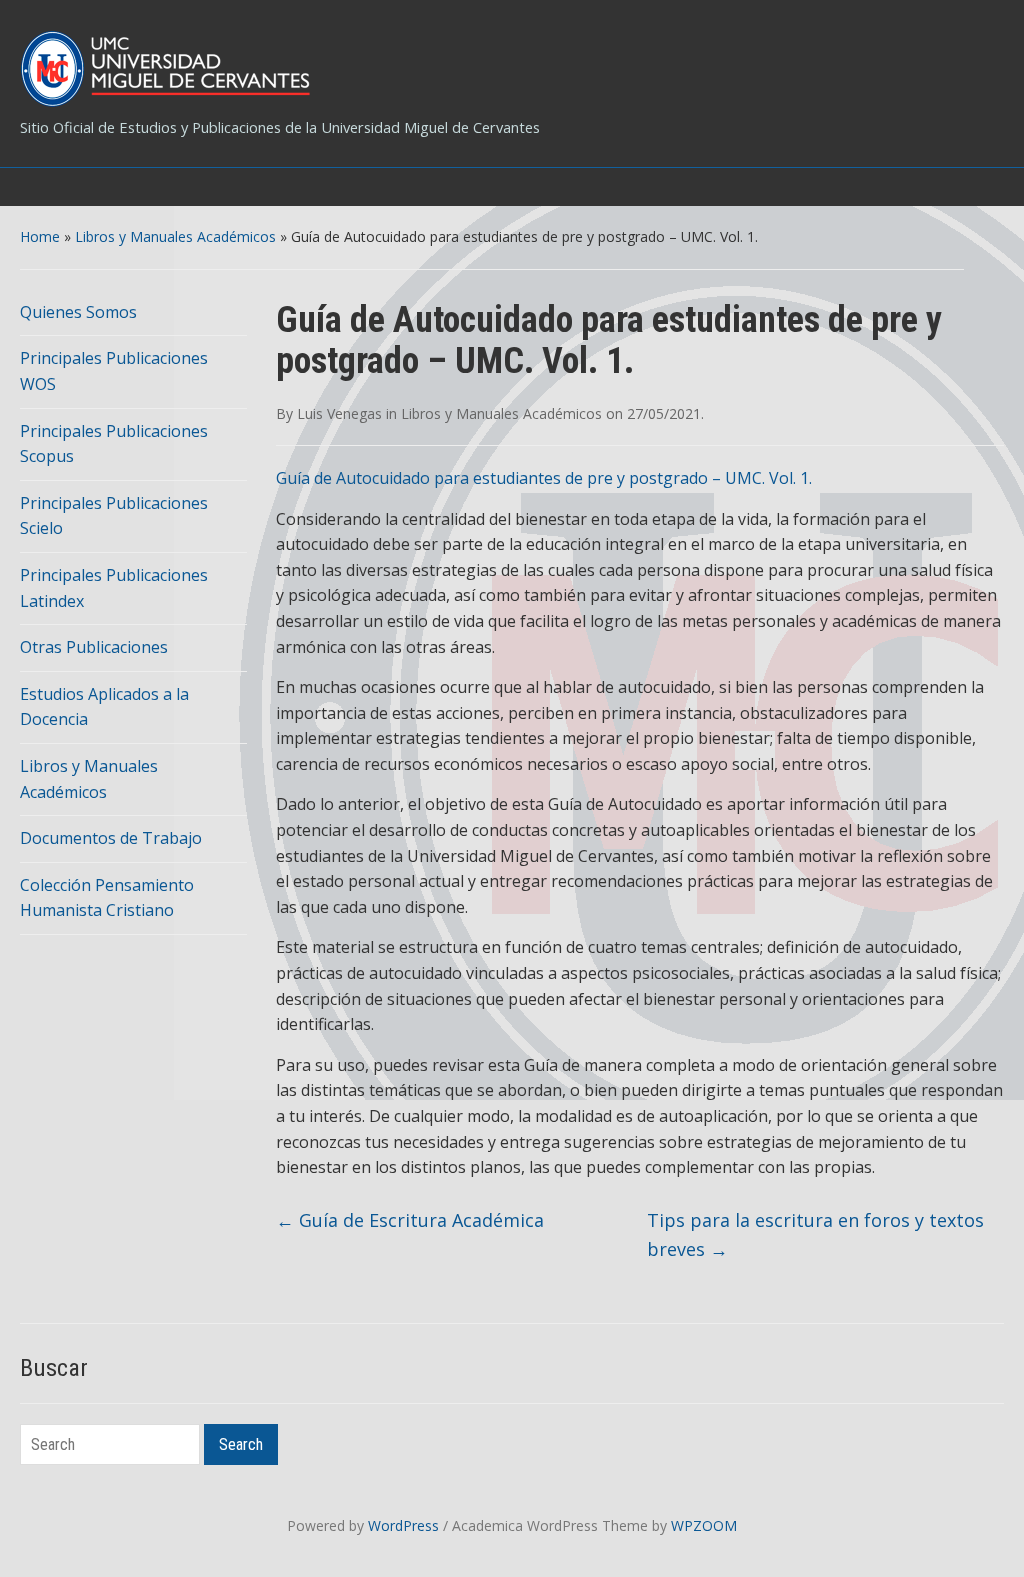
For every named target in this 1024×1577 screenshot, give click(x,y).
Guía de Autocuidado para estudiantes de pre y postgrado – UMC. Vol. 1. (544, 478)
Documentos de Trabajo (111, 838)
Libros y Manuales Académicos (175, 236)
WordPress (403, 1525)
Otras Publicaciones (94, 647)
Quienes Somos (78, 312)
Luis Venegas (339, 413)
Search (241, 1444)
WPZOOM (704, 1525)
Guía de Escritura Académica (410, 1220)
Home (40, 236)
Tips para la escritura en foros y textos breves (815, 1234)
